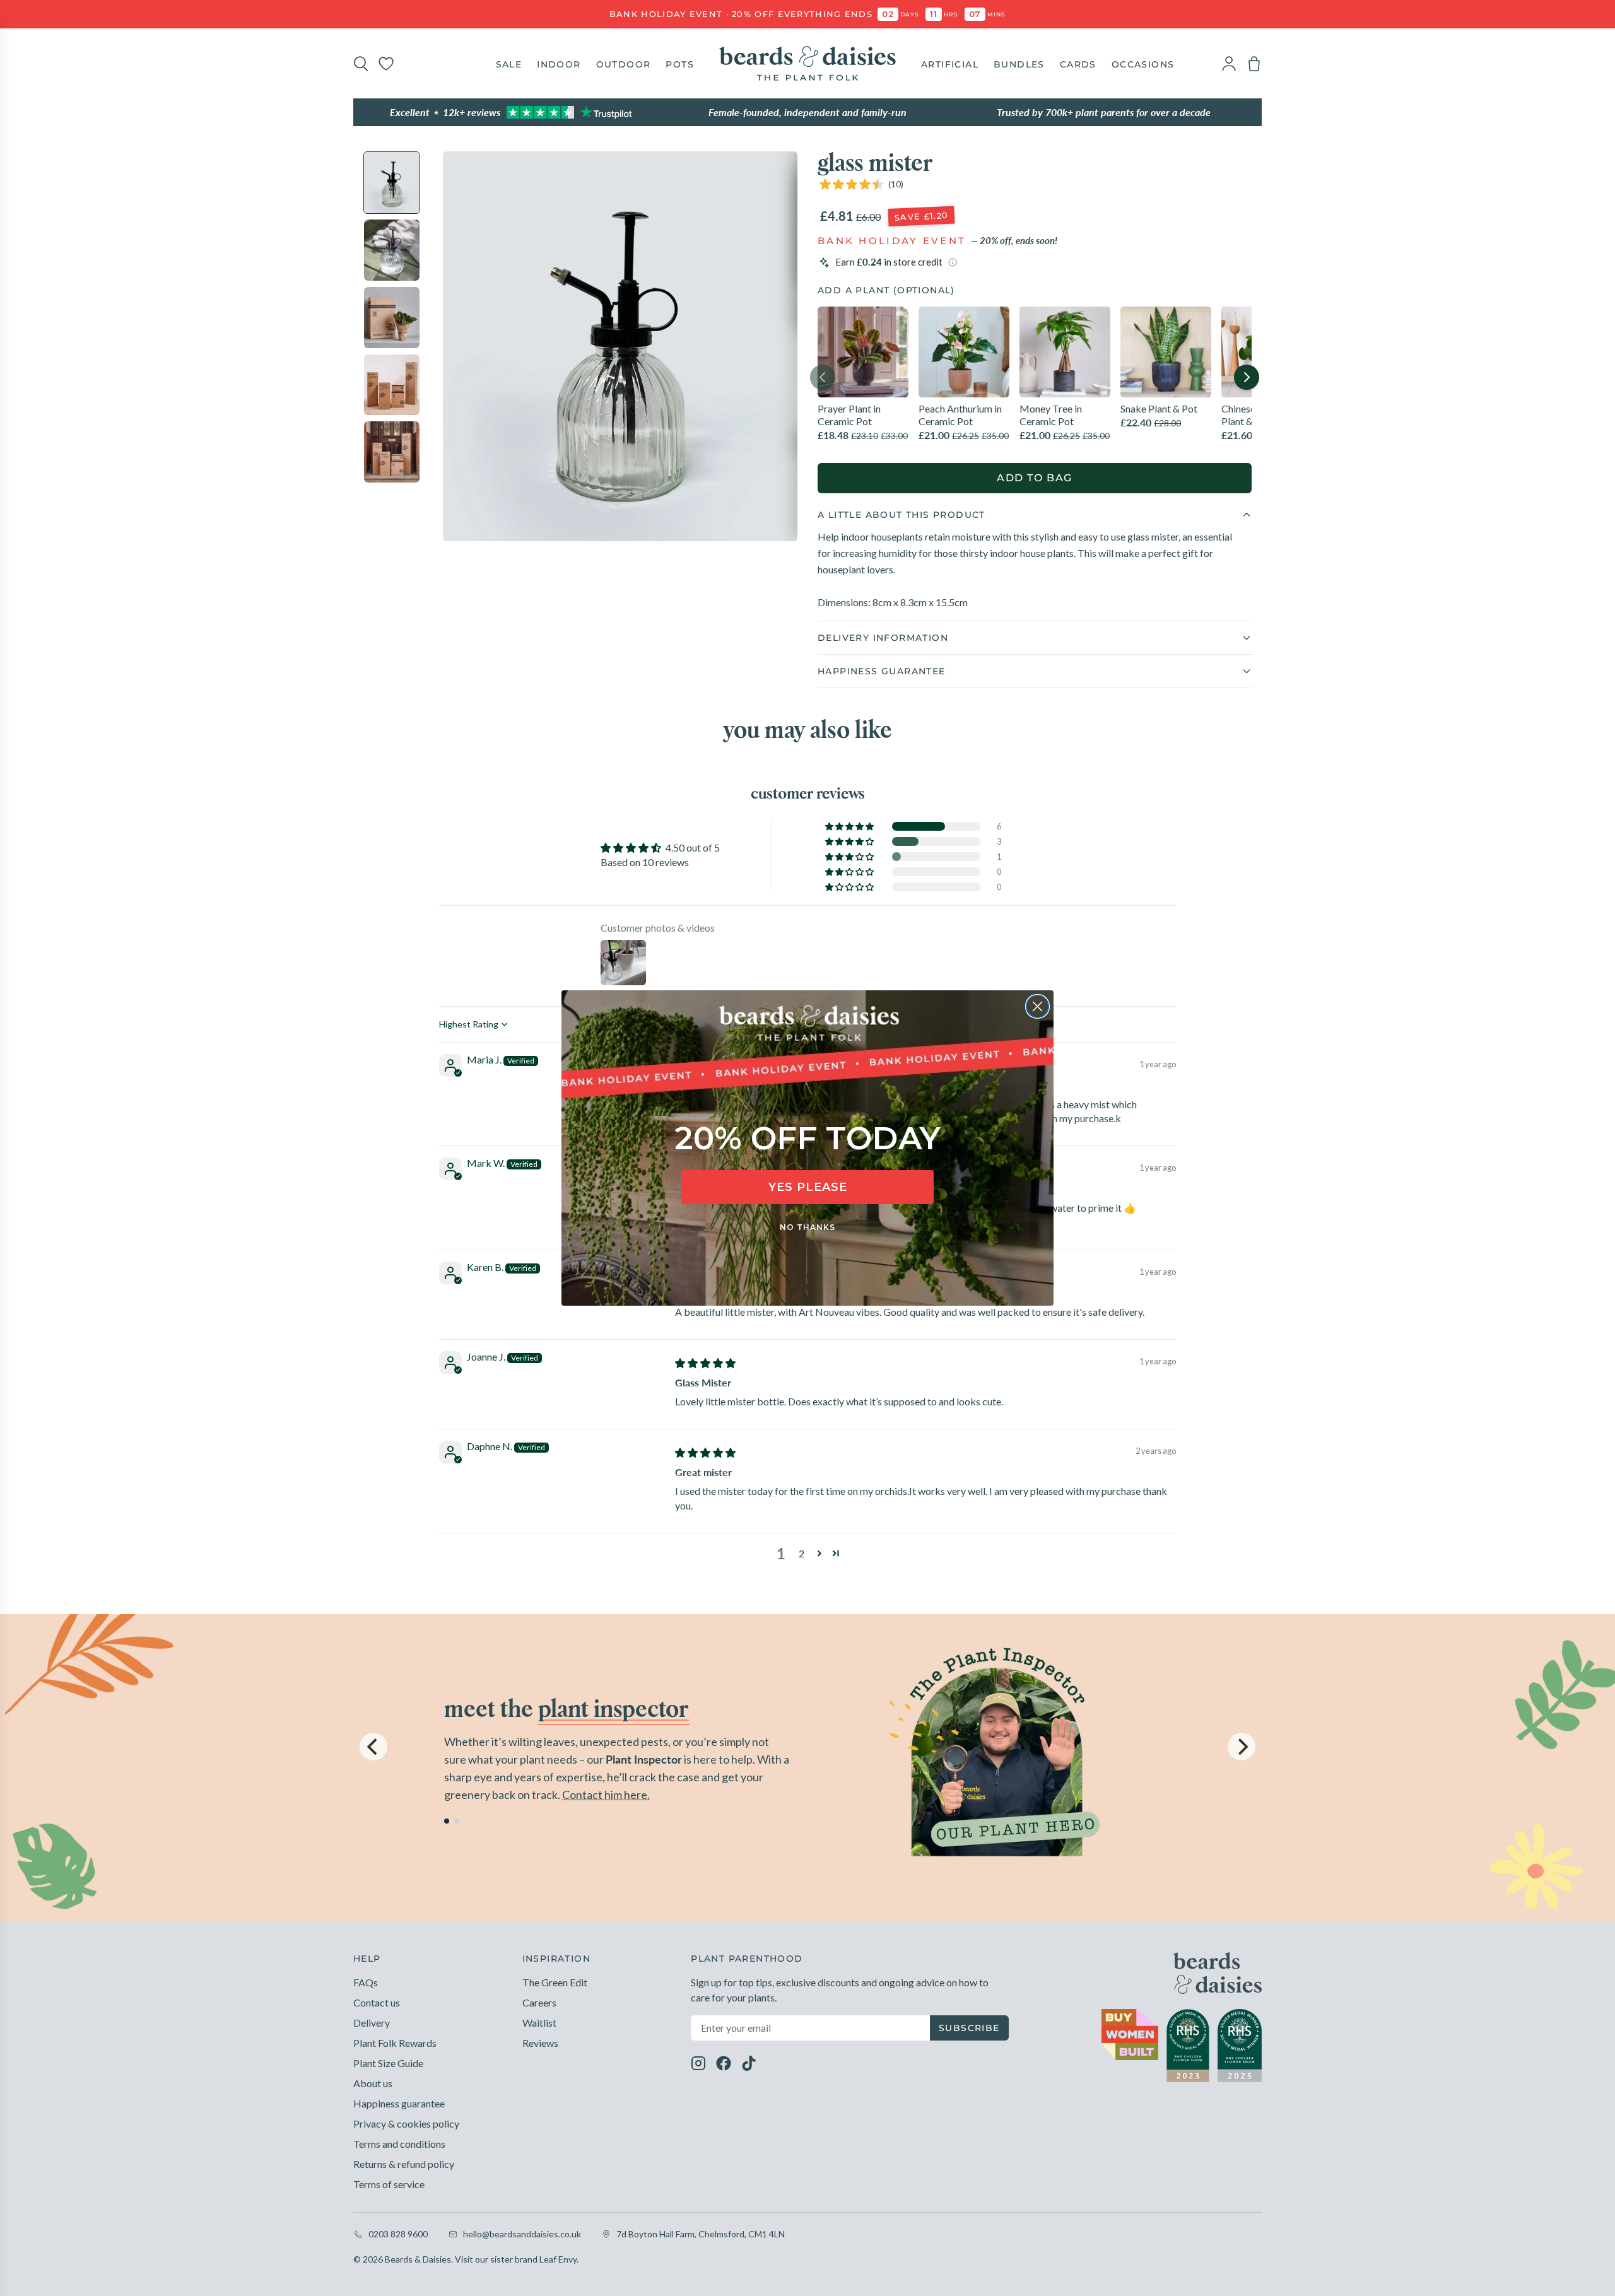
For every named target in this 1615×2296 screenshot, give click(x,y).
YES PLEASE (808, 1187)
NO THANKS (807, 1227)
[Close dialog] (1037, 1006)
